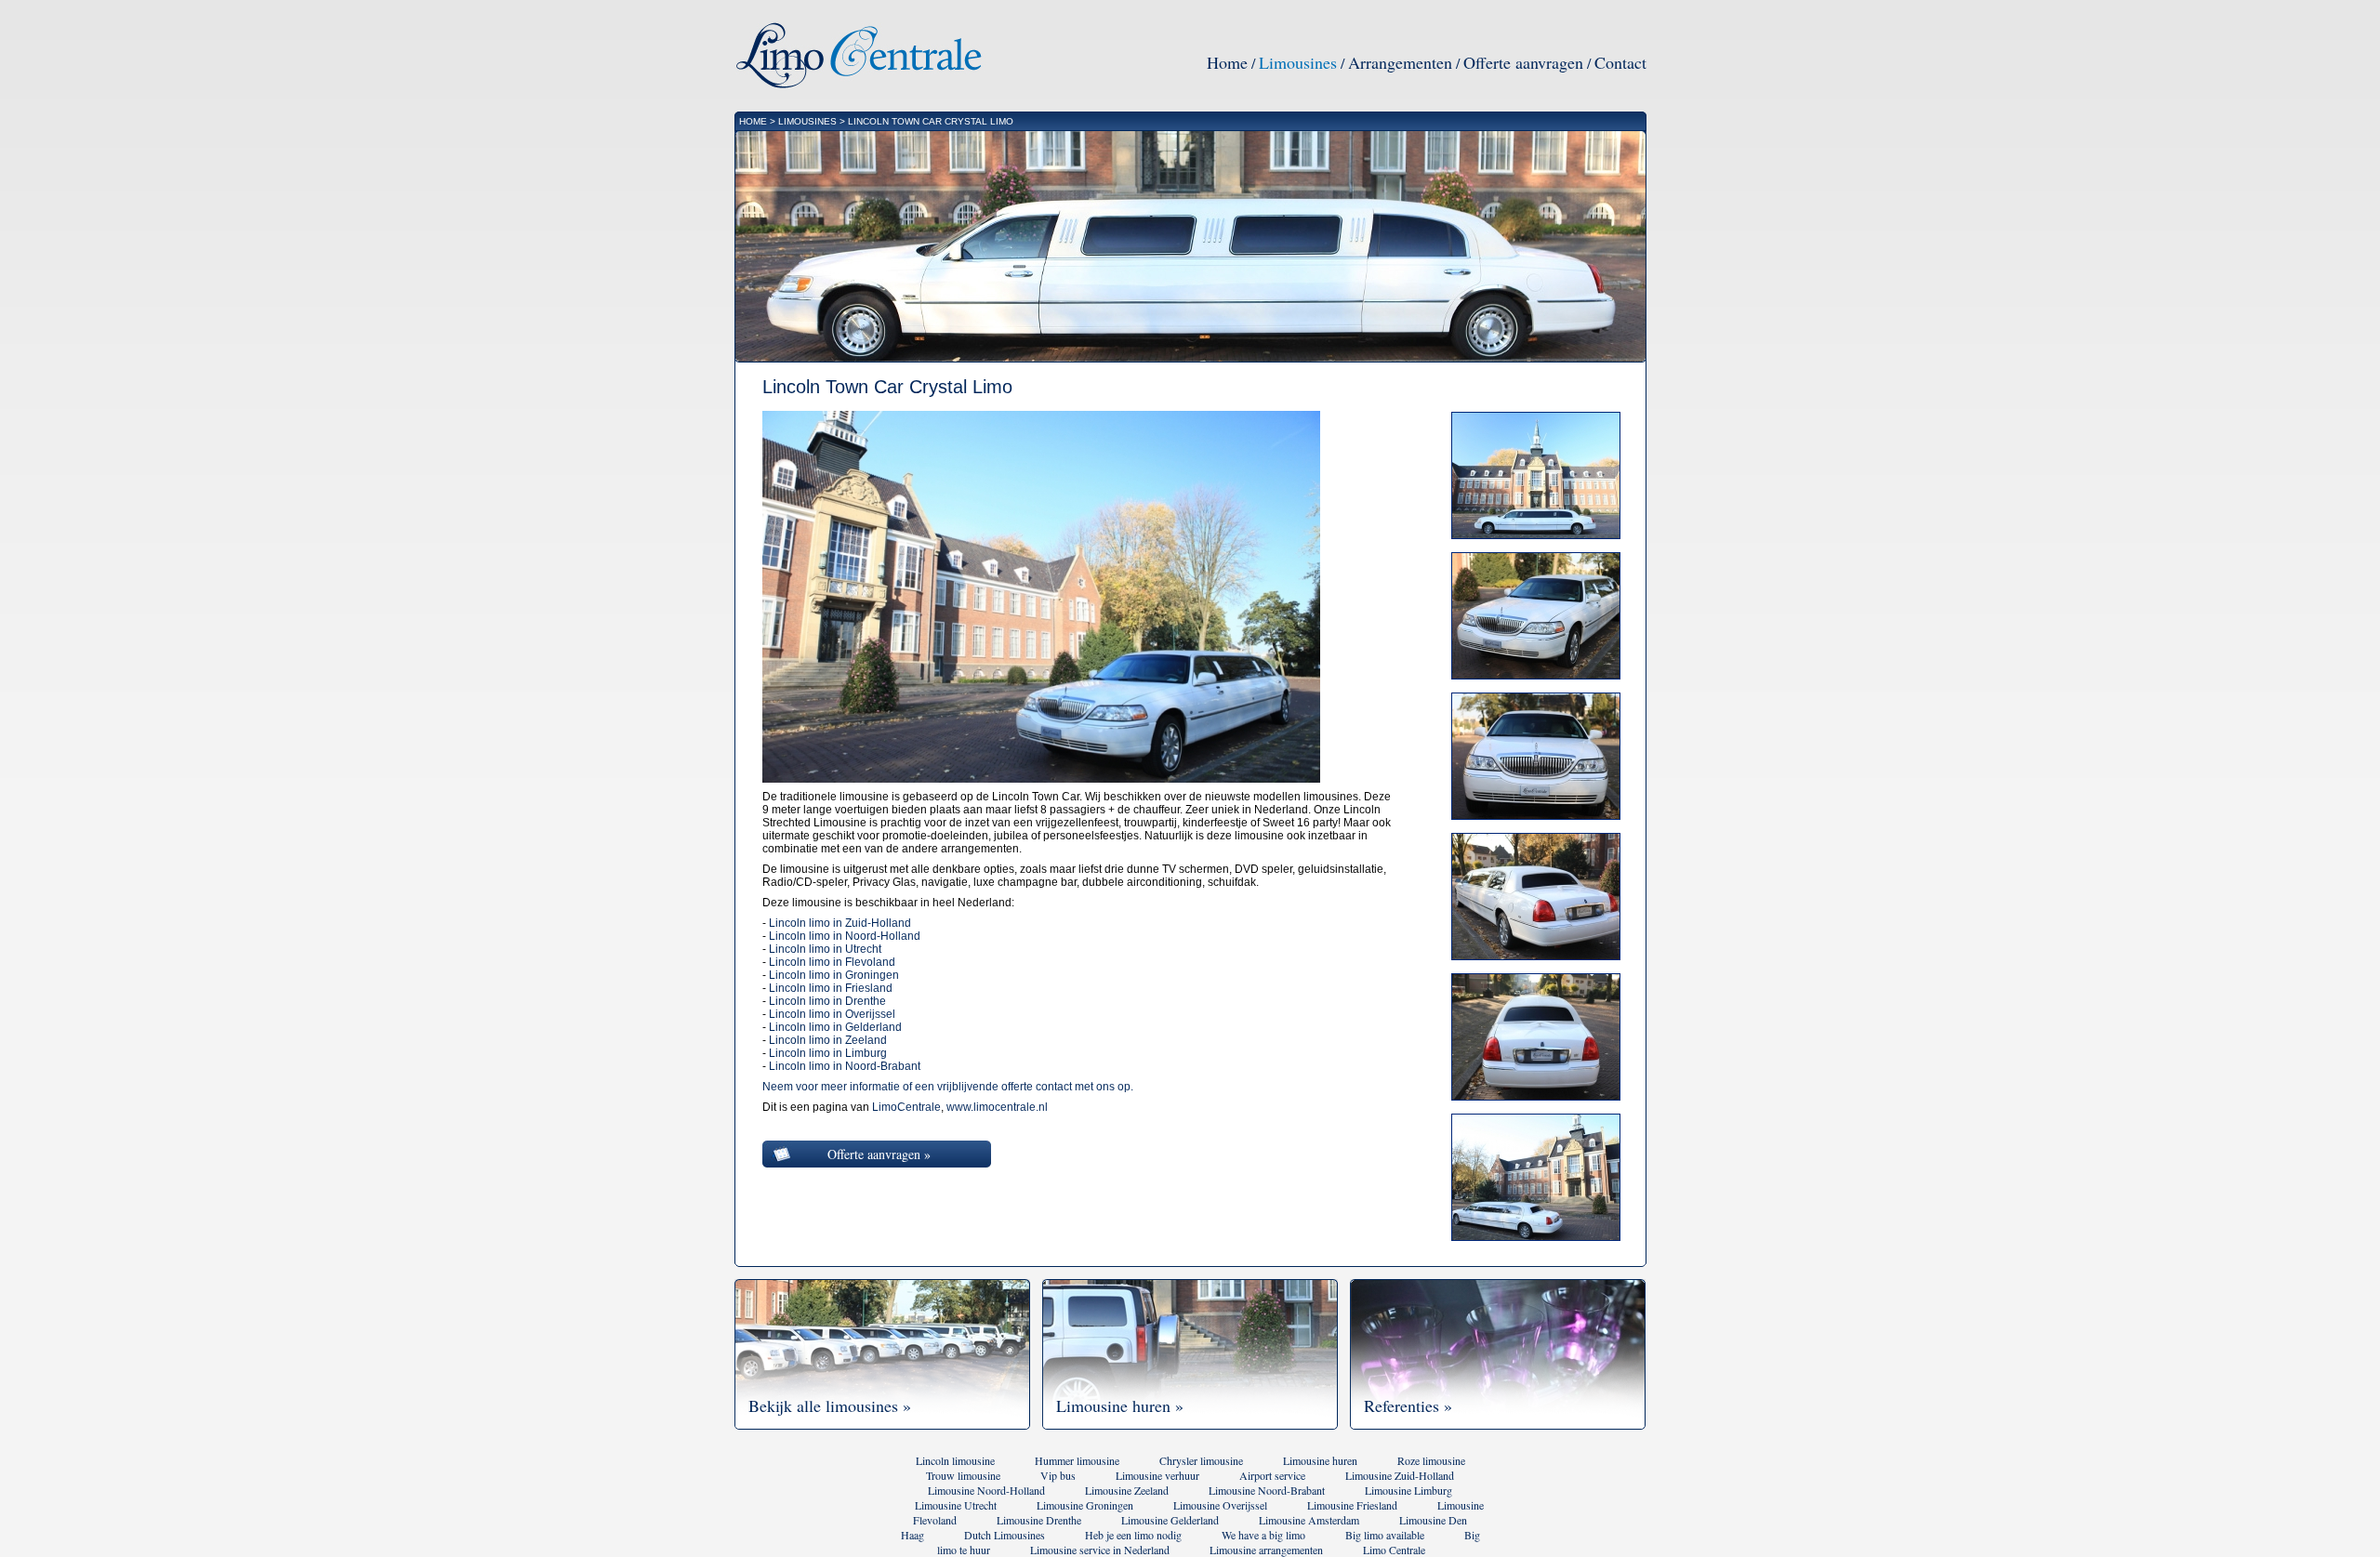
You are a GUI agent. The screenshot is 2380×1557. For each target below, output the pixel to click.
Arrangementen (1400, 62)
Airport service (1272, 1475)
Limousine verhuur (1157, 1475)
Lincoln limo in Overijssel (832, 1014)
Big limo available (1385, 1535)
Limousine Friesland (1352, 1505)
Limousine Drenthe (1039, 1520)
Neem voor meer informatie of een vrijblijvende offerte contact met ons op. (948, 1087)
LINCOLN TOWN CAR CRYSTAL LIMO (931, 121)
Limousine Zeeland (1127, 1490)
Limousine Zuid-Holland (1400, 1475)
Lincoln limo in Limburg (828, 1053)
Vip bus (1058, 1475)
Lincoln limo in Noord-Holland (845, 936)
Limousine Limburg (1408, 1490)
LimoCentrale (906, 1107)
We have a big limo (1263, 1535)
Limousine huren (1320, 1460)
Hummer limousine (1077, 1460)
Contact (1620, 62)
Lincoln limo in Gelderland (835, 1027)
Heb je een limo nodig (1133, 1535)
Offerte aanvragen (1523, 62)
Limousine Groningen (1085, 1505)
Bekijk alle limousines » (830, 1405)
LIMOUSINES (807, 121)
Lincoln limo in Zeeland (828, 1040)
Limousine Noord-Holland (986, 1490)
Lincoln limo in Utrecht (825, 949)
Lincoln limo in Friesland (831, 988)
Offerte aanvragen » (879, 1154)
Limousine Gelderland (1170, 1520)
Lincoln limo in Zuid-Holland (840, 923)
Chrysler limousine (1201, 1460)
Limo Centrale (1394, 1550)
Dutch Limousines (1005, 1535)
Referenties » (1408, 1405)
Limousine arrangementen (1266, 1550)
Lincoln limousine (955, 1460)
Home (1227, 62)
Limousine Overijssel (1220, 1505)
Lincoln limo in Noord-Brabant (845, 1066)
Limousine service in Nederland (1100, 1550)
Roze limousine (1431, 1460)
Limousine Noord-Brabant (1267, 1490)
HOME (753, 121)
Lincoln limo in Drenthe (827, 1001)
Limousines (1298, 62)
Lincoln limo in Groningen (834, 975)
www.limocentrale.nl (997, 1107)
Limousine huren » (1120, 1405)
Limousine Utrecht (956, 1505)
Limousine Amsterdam (1309, 1520)
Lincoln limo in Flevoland (832, 962)
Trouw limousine (963, 1475)
